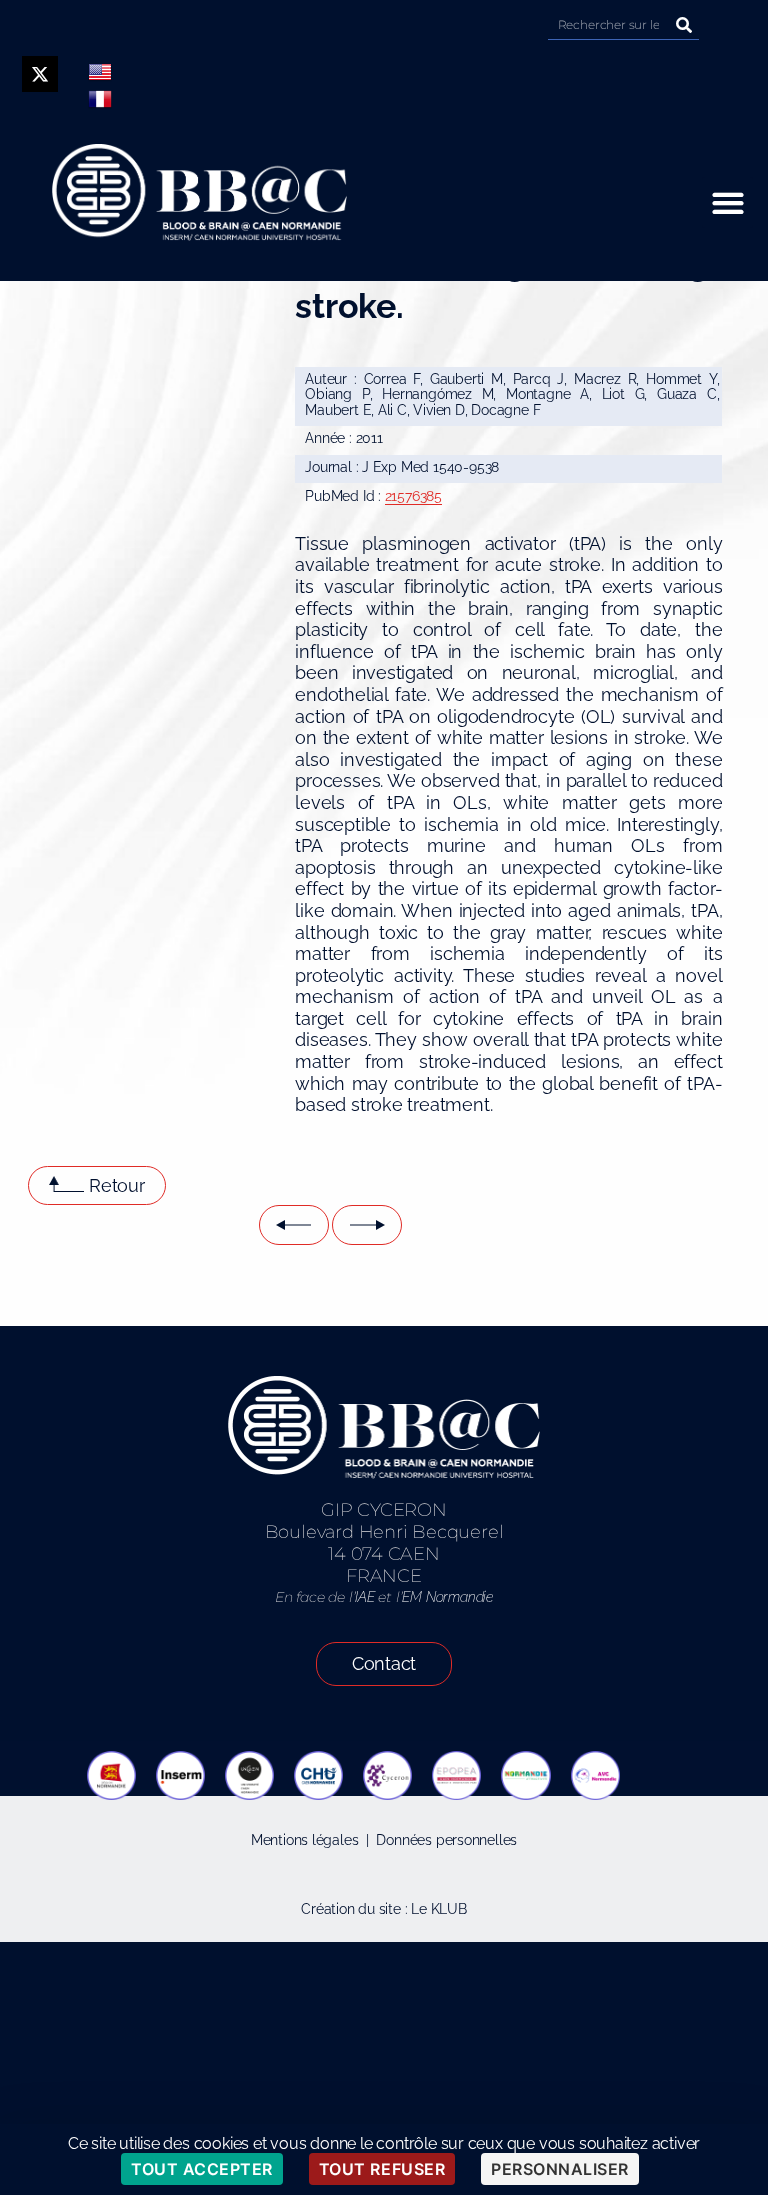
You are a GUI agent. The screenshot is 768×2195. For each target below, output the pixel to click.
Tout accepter (202, 2169)
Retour (117, 1185)
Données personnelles (446, 1840)
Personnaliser (560, 2169)
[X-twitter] (40, 74)
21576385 (413, 496)
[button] (727, 202)
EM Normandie (447, 1597)
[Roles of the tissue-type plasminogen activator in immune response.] (367, 1225)
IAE (364, 1597)
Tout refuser (382, 2169)
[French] (100, 99)
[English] (100, 72)
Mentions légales (305, 1840)
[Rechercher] (684, 24)
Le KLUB (439, 1909)
